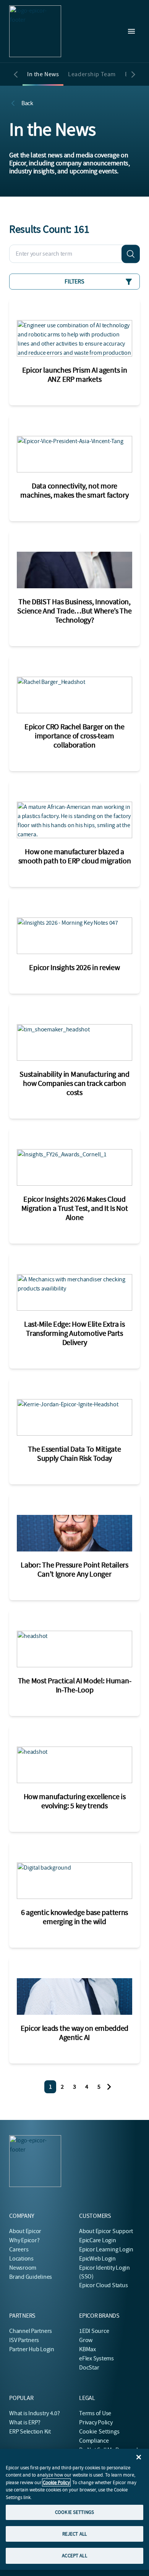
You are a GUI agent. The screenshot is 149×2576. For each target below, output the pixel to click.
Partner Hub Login (32, 2349)
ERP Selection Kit (30, 2432)
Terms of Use (95, 2413)
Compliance (94, 2441)
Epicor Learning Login (106, 2249)
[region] (74, 2509)
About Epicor (25, 2231)
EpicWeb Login (97, 2259)
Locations (21, 2259)
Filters (74, 282)
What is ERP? (25, 2422)
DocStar (89, 2368)
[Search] (131, 254)
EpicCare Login (98, 2240)
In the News (43, 74)
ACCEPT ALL (74, 2556)
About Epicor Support (106, 2231)
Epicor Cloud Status (103, 2285)
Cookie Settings (100, 2432)
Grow (86, 2340)
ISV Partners (24, 2340)
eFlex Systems (96, 2358)
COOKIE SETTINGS (74, 2512)
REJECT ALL (74, 2534)
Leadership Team (92, 74)
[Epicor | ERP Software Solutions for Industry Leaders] (35, 31)
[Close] (139, 2457)
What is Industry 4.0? (35, 2413)
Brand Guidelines (31, 2277)
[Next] (109, 2087)
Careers (19, 2249)
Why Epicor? (24, 2240)
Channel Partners (31, 2331)
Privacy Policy (96, 2422)
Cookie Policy (56, 2482)
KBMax (87, 2349)
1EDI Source (94, 2331)
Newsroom (23, 2268)
